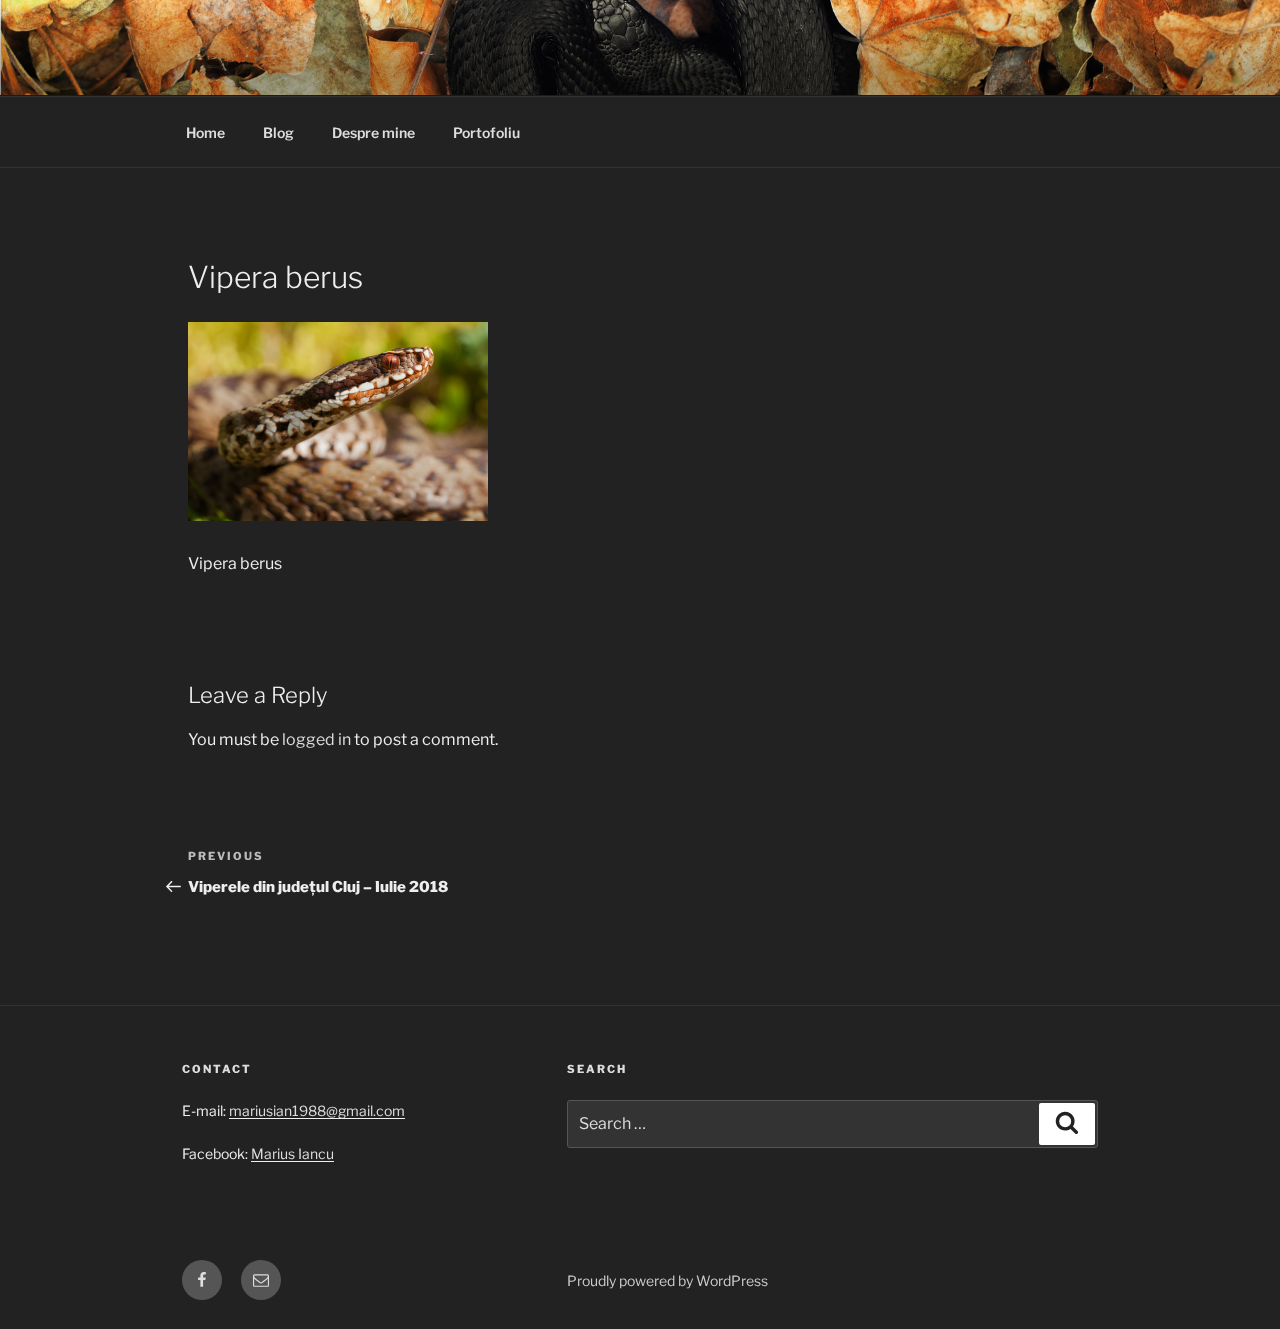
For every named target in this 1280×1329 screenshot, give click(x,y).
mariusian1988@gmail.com (317, 1110)
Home (205, 132)
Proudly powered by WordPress (667, 1280)
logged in (316, 739)
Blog (278, 132)
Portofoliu (486, 132)
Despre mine (373, 132)
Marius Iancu (292, 1153)
